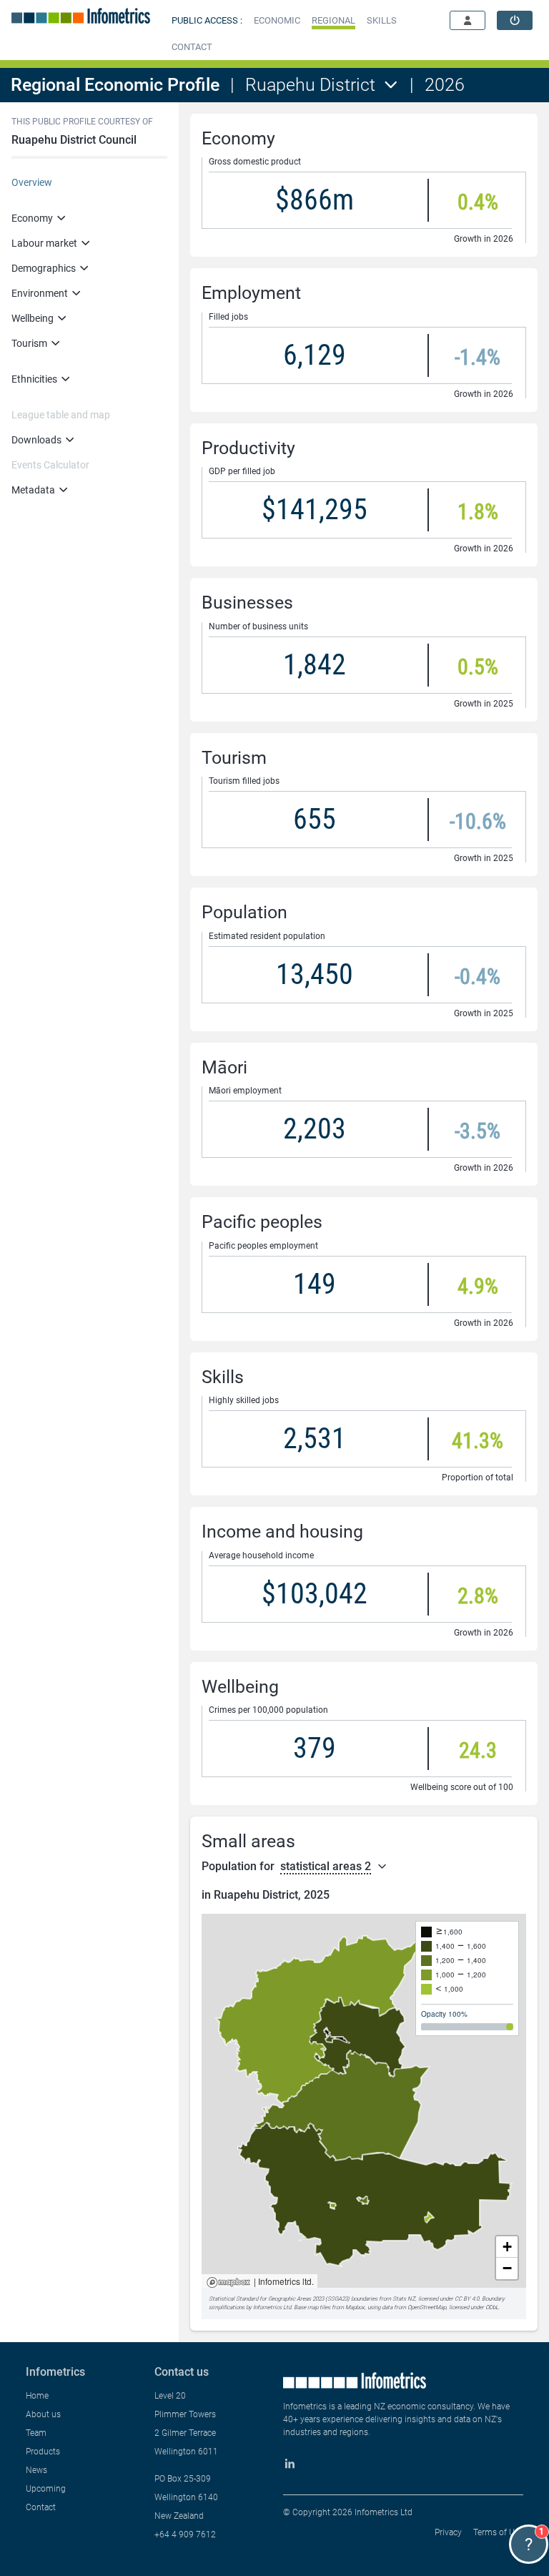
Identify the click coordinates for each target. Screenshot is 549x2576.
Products (43, 2452)
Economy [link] (32, 218)
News (36, 2470)
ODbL (492, 2307)
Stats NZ (404, 2299)
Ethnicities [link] (34, 379)
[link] (515, 20)
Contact (41, 2507)
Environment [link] (40, 293)
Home (37, 2396)
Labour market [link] (44, 243)
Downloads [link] (36, 440)
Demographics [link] (44, 268)
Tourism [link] (29, 343)
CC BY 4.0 (467, 2299)
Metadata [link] (33, 490)
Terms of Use (498, 2532)
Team (36, 2433)
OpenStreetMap (427, 2307)
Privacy (448, 2532)
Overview (32, 182)
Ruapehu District (310, 85)
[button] (277, 20)
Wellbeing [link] (33, 318)
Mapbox (228, 2283)
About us (43, 2414)
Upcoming (46, 2489)
